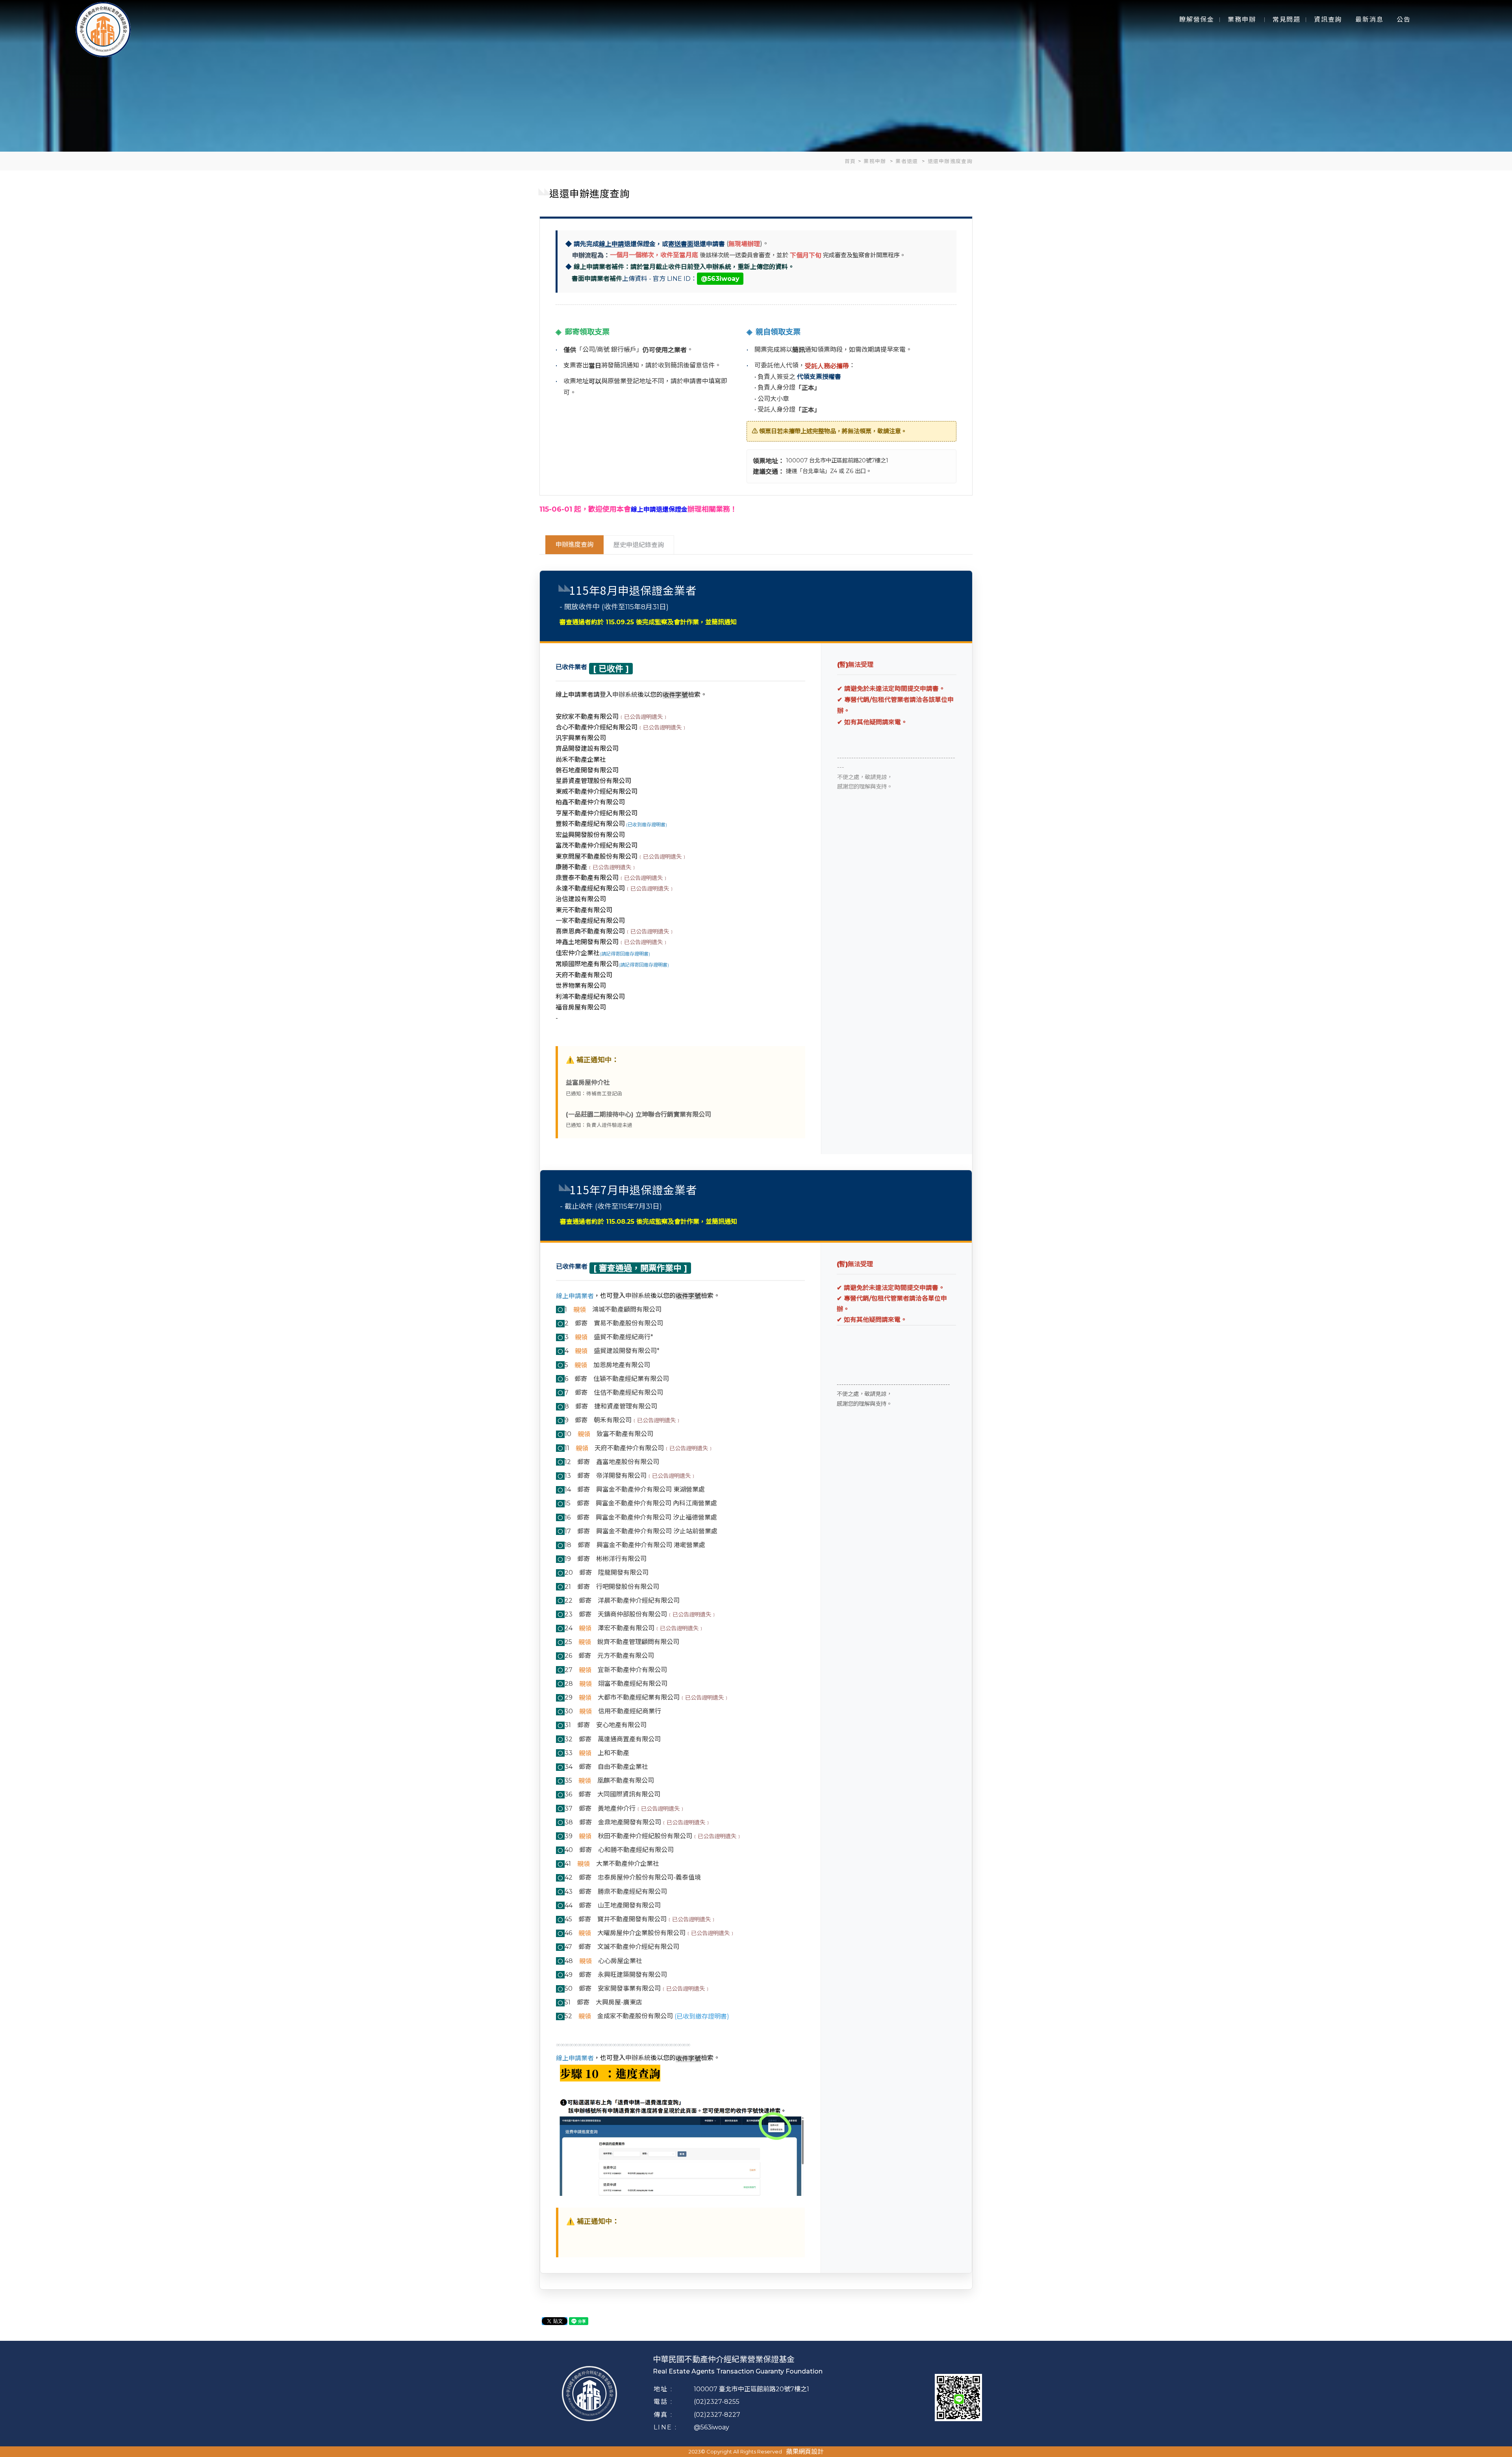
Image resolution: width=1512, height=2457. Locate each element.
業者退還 (908, 161)
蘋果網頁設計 (805, 2452)
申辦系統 (625, 695)
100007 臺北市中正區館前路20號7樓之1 (751, 2389)
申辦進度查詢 (574, 545)
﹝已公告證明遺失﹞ (643, 717)
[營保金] (103, 29)
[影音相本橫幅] (756, 76)
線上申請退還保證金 (659, 509)
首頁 (850, 161)
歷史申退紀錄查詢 (639, 545)
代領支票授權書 (819, 377)
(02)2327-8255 (717, 2402)
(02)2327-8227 (717, 2415)
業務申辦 (876, 161)
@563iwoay (712, 2427)
